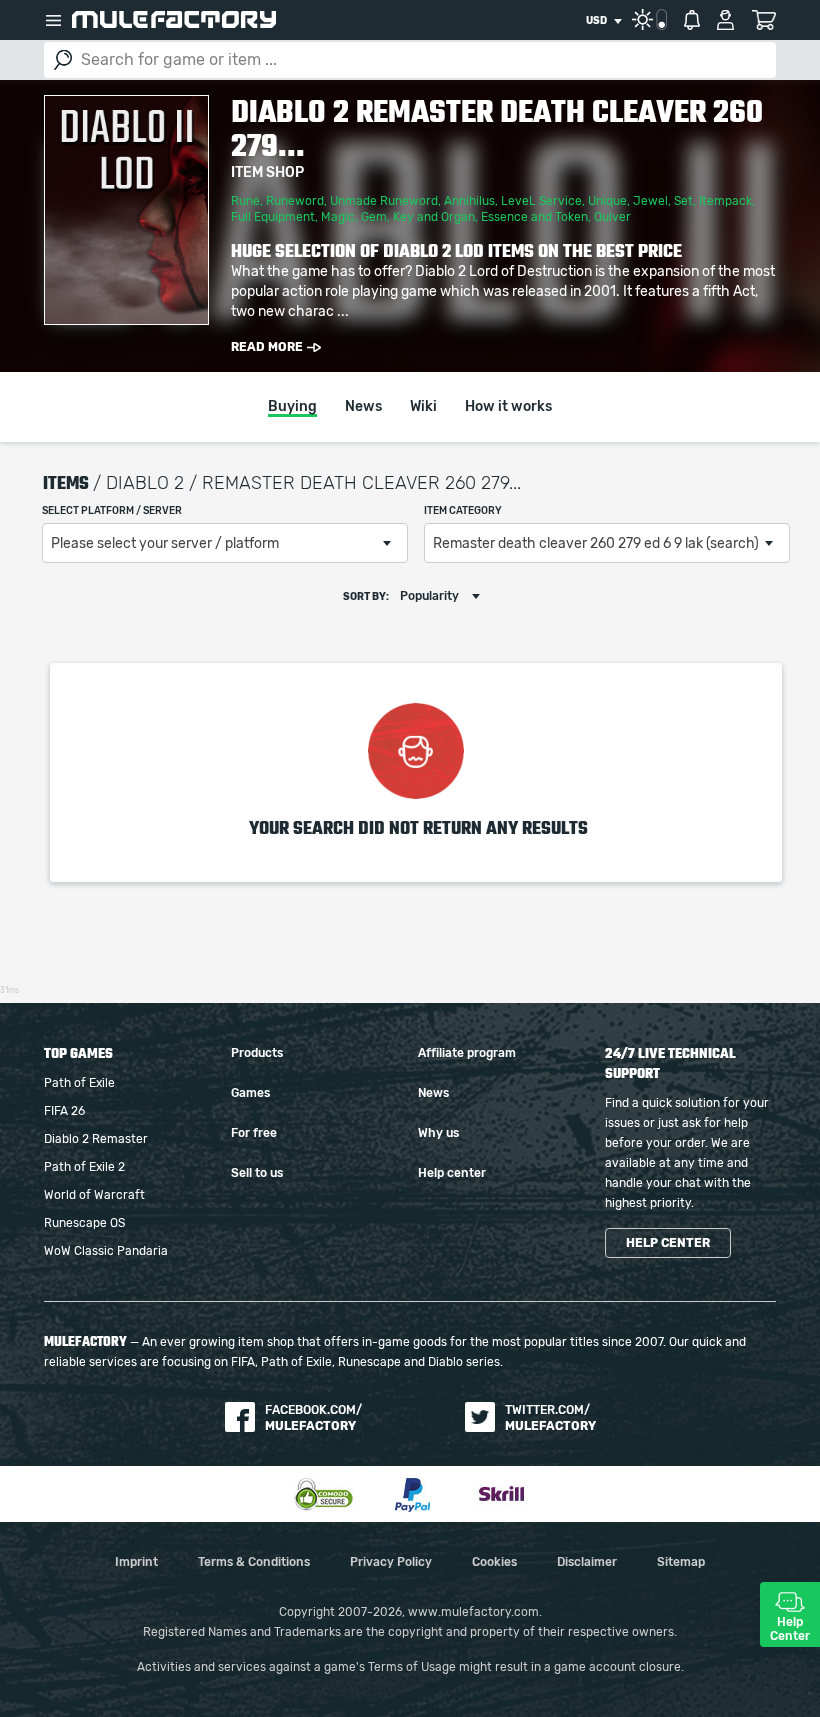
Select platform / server (112, 511)
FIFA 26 (64, 1111)
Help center (452, 1173)
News (363, 407)
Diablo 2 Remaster (96, 1139)
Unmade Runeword (384, 201)
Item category (463, 511)
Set (683, 201)
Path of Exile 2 (84, 1167)
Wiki (423, 407)
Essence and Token (534, 217)
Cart (763, 20)
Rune (245, 201)
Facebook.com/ (313, 1418)
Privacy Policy (391, 1562)
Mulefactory (174, 19)
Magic (338, 217)
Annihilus (469, 201)
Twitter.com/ (550, 1418)
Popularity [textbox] (429, 596)
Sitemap (681, 1562)
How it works (508, 407)
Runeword (295, 201)
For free (254, 1133)
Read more (267, 347)
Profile (725, 20)
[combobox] (603, 21)
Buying (292, 407)
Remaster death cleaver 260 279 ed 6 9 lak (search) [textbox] (596, 544)
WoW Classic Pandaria (106, 1251)
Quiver (612, 217)
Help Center (790, 1629)
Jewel (650, 201)
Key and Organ (434, 217)
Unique (607, 201)
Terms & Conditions (254, 1562)
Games (250, 1093)
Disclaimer (587, 1562)
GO (63, 60)
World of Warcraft (94, 1195)
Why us (438, 1133)
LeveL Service (541, 201)
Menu (53, 20)
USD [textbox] (596, 21)
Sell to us (257, 1173)
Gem (374, 217)
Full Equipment (273, 217)
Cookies (494, 1562)
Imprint (136, 1562)
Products (257, 1053)
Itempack (725, 201)
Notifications (692, 20)
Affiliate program (467, 1053)
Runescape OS (84, 1223)
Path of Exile (79, 1083)
